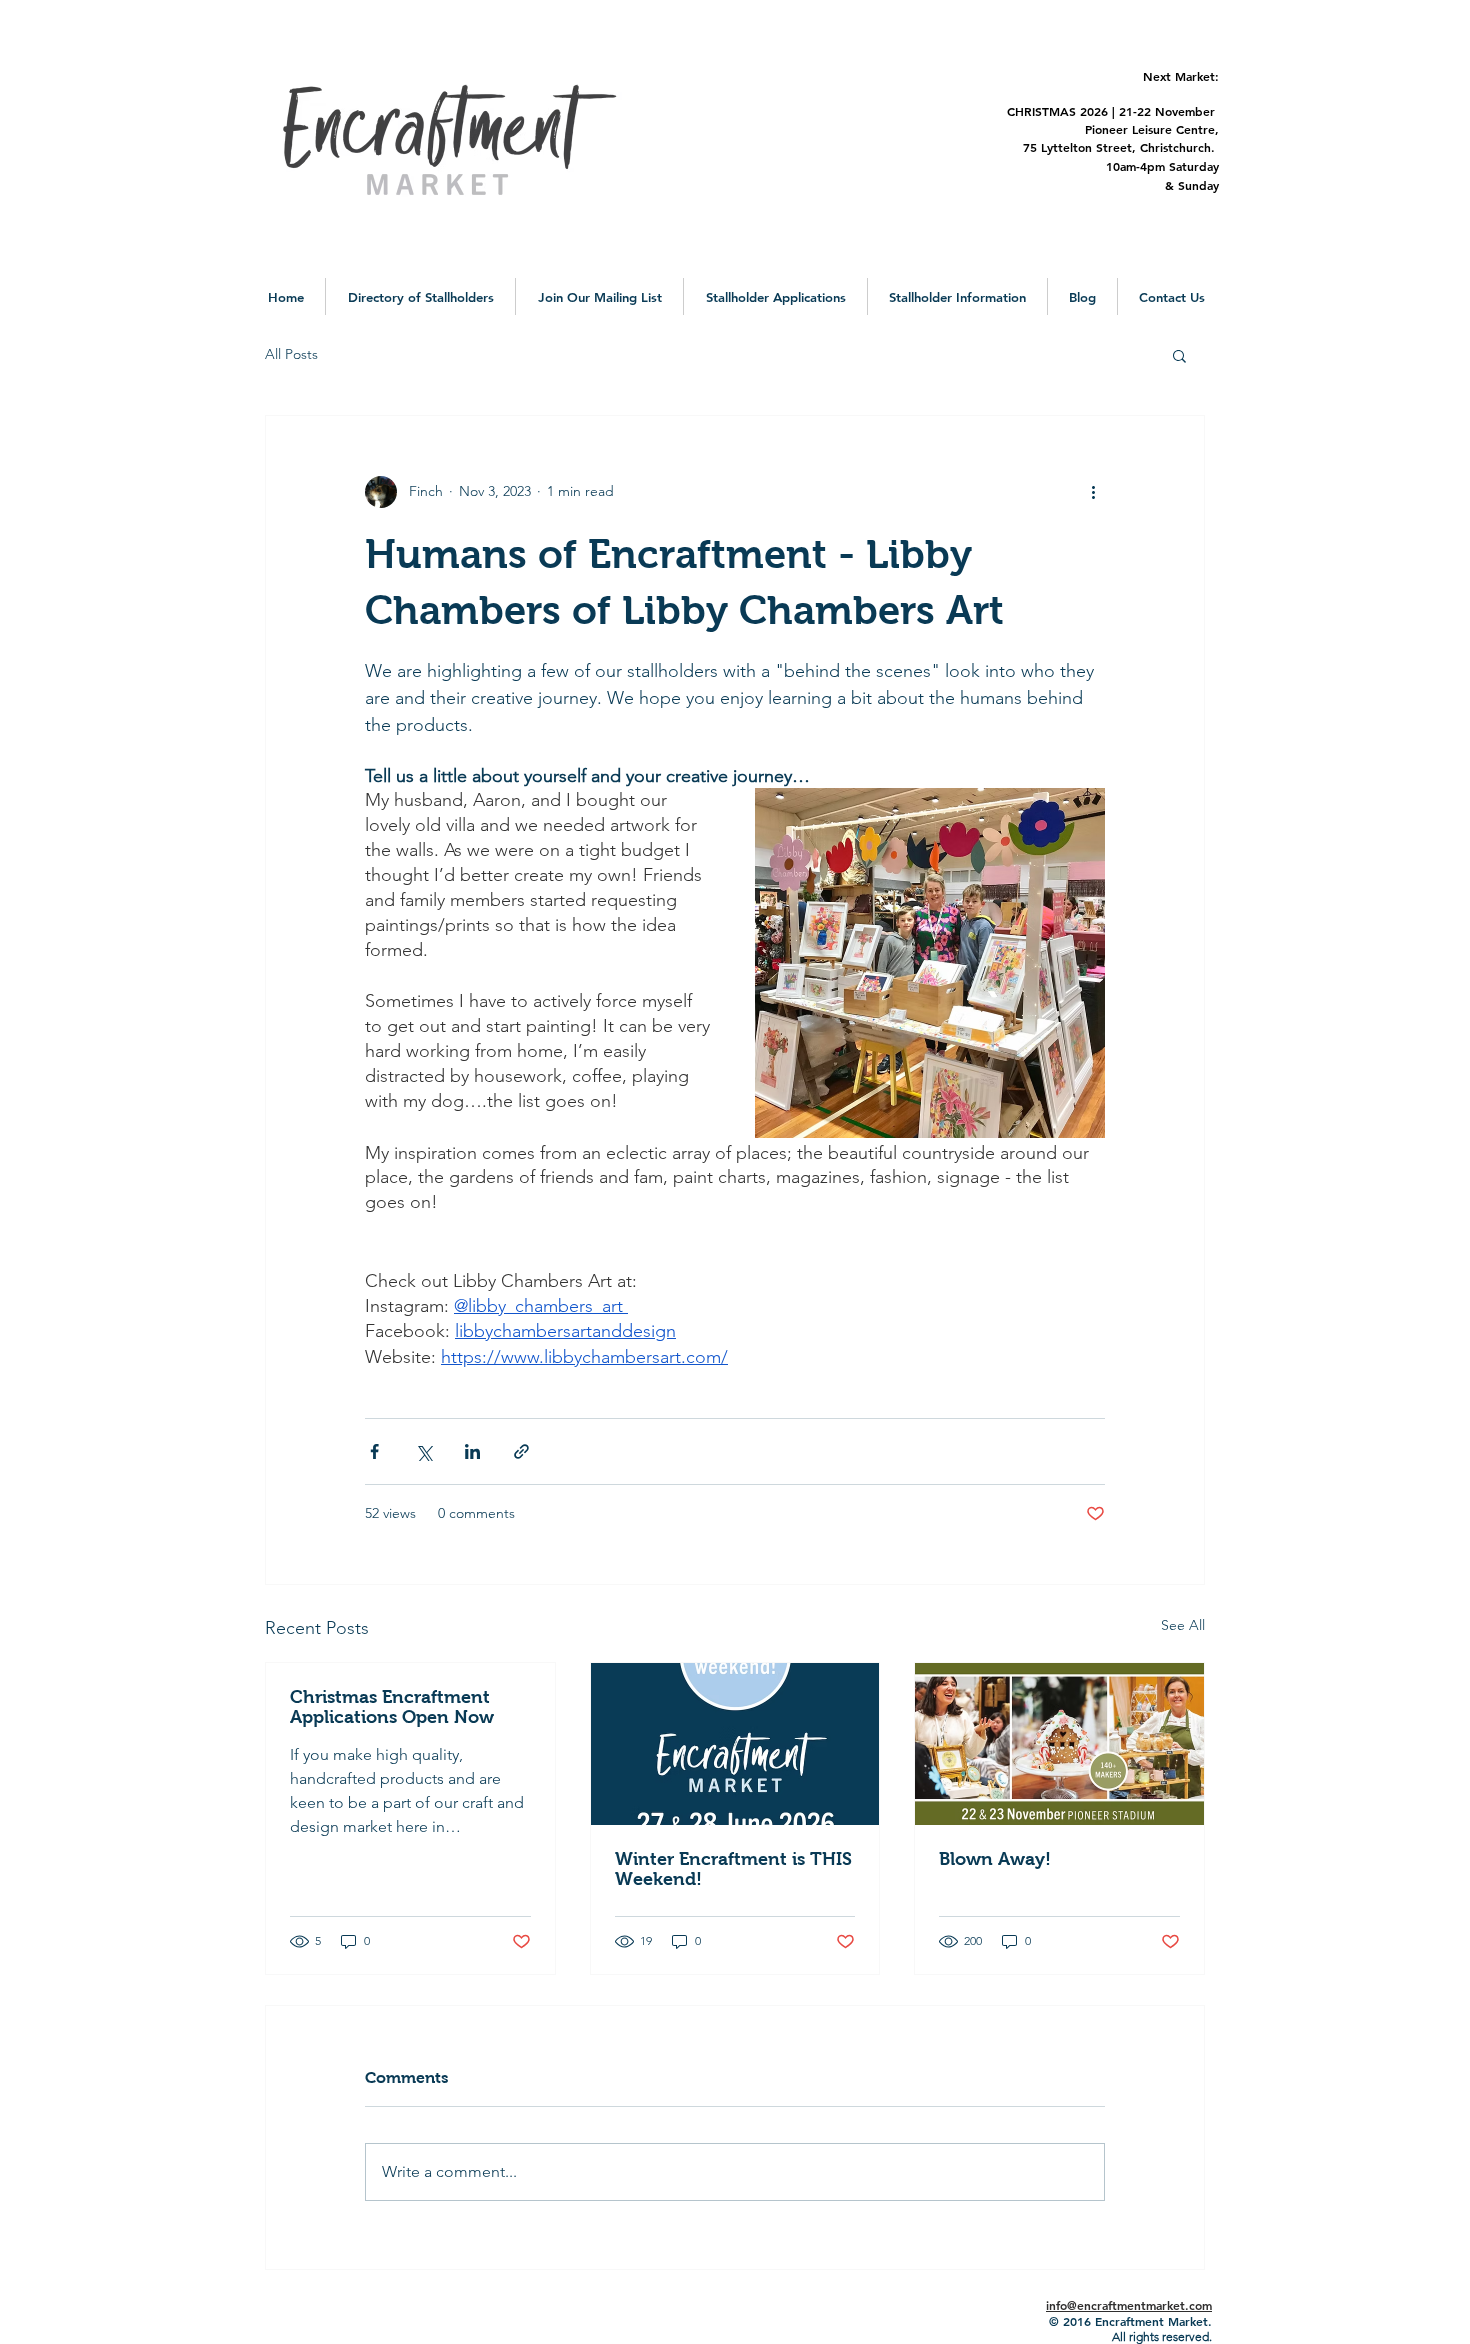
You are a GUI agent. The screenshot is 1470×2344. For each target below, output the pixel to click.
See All (1183, 1625)
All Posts (291, 354)
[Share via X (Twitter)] (423, 1451)
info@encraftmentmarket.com (1129, 2305)
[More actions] (1093, 492)
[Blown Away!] (1059, 1744)
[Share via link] (521, 1451)
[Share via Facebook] (374, 1451)
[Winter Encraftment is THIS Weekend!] (735, 1744)
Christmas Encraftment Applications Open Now (392, 1707)
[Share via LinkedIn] (472, 1451)
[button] (420, 297)
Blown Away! (995, 1859)
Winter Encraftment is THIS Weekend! (733, 1869)
